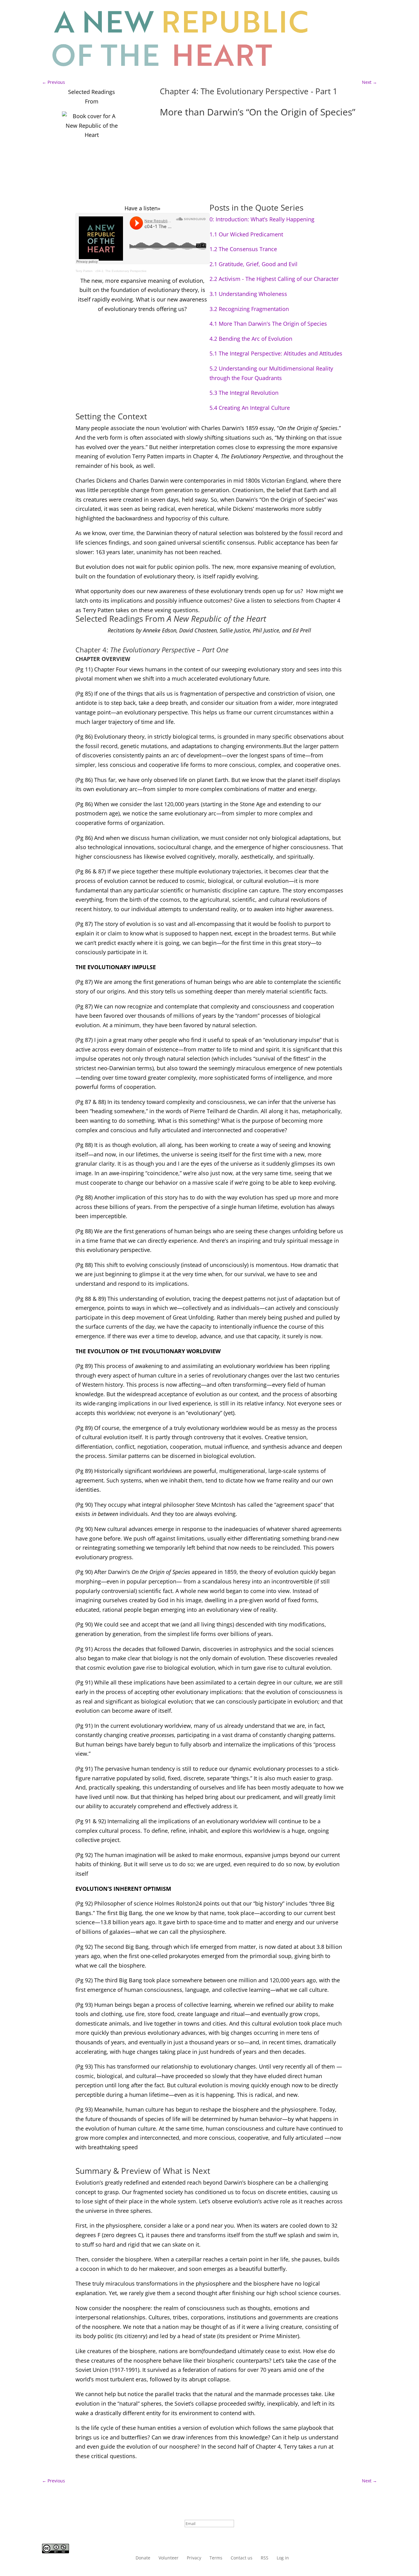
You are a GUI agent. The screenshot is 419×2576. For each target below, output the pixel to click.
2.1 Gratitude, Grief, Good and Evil (254, 264)
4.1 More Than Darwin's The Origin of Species (268, 324)
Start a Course (349, 13)
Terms (216, 2558)
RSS (265, 2558)
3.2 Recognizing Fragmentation (249, 309)
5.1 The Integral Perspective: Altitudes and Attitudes (276, 353)
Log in (352, 64)
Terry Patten (84, 271)
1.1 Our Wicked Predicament (246, 234)
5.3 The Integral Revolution (244, 393)
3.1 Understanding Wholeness (248, 294)
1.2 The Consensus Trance (243, 249)
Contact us (242, 2558)
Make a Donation (352, 39)
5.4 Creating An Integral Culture (250, 408)
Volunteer (169, 2558)
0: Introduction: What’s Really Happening (262, 219)
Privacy (194, 2558)
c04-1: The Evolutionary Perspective (121, 271)
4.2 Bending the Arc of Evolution (251, 339)
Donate (143, 2558)
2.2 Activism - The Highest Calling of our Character (274, 279)
